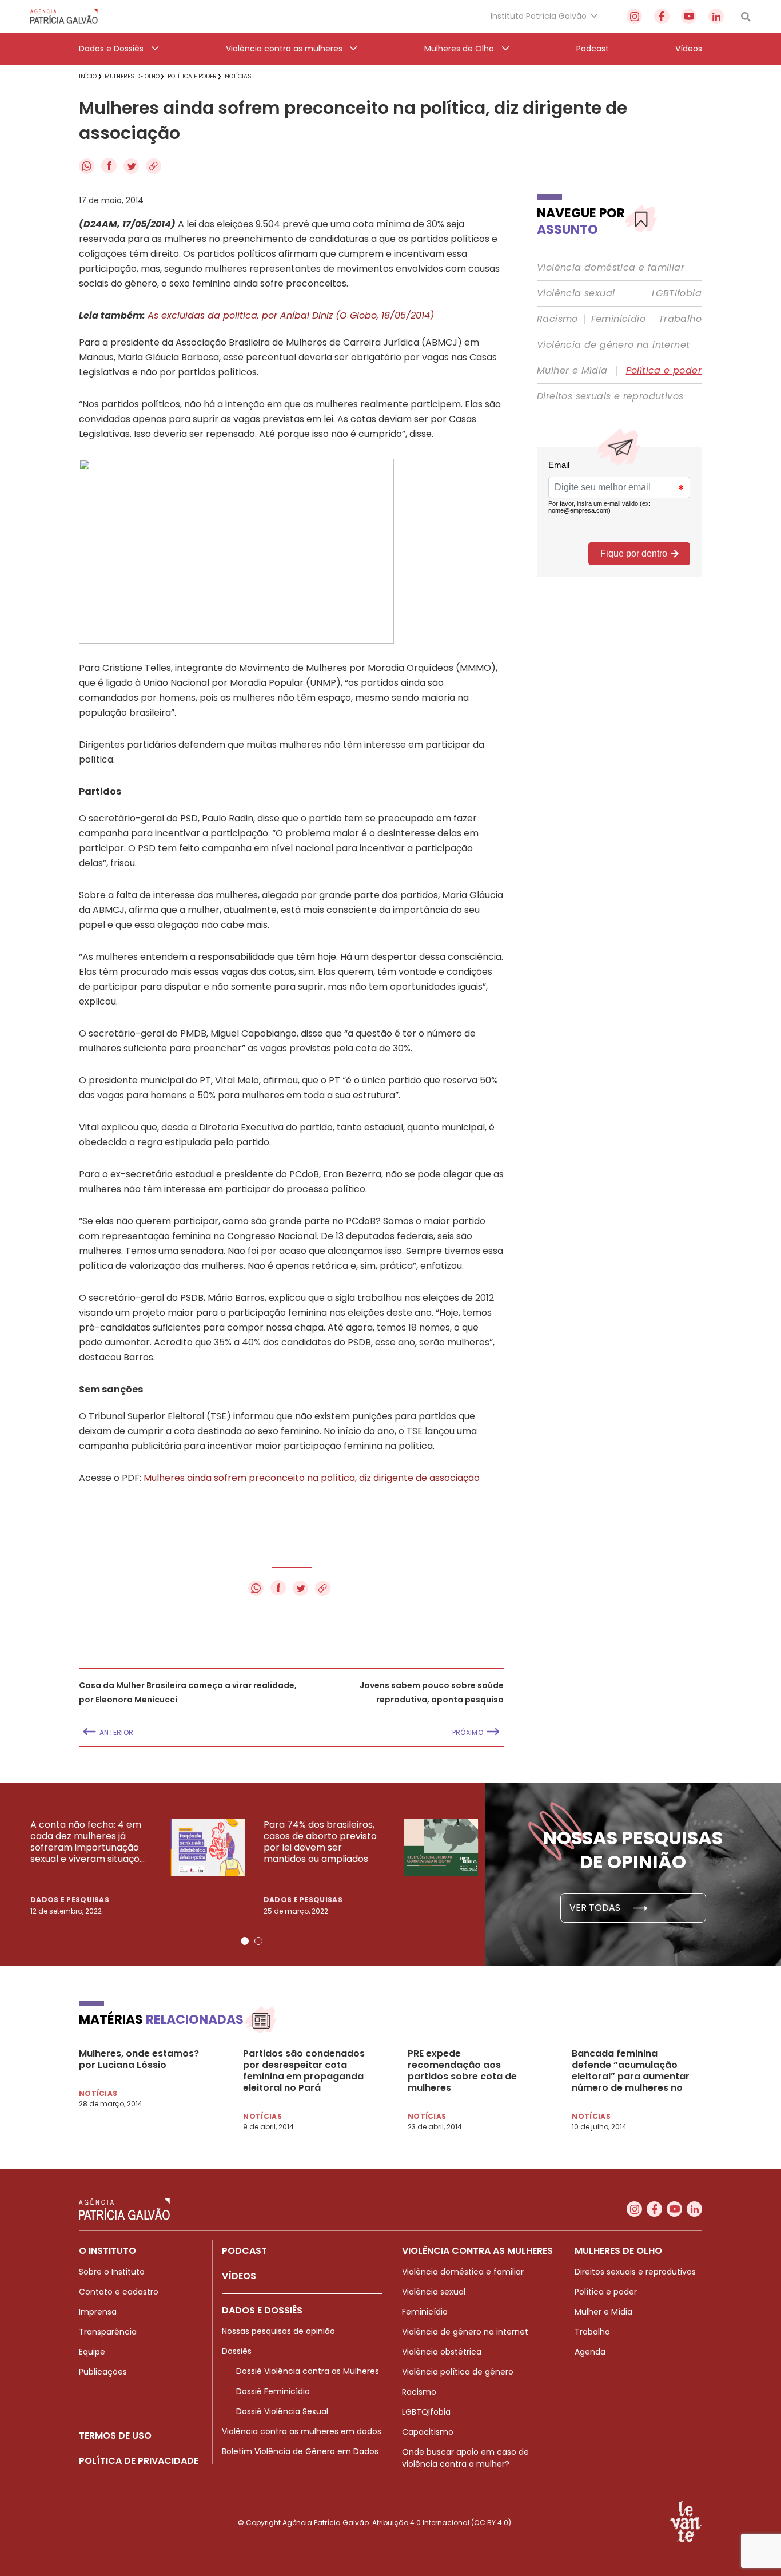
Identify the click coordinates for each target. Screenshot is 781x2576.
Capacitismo (428, 2432)
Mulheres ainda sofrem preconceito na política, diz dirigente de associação (312, 1478)
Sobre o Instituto (112, 2272)
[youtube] (689, 16)
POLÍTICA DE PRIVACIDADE (139, 2461)
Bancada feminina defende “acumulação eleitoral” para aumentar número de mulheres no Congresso (631, 2071)
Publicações (103, 2372)
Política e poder (664, 371)
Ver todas (596, 1908)
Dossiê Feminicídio (273, 2391)
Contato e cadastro (119, 2292)
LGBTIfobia (677, 293)
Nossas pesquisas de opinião (278, 2331)
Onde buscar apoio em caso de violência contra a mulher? (465, 2458)
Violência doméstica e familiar (611, 268)
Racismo (557, 319)
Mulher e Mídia (572, 371)
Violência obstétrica (442, 2352)
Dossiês (237, 2351)
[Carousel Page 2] (258, 1941)
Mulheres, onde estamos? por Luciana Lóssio (139, 2059)
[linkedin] (716, 16)
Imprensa (98, 2312)
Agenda (590, 2352)
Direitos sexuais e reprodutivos (610, 396)
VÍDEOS (239, 2276)
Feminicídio (618, 319)
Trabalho (680, 319)
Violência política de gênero (458, 2372)
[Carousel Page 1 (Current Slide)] (245, 1941)
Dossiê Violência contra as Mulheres (308, 2371)
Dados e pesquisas (70, 1900)
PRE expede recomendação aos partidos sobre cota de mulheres (462, 2071)
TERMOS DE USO (115, 2436)
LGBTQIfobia (426, 2412)
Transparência (108, 2332)
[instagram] (634, 16)
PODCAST (244, 2251)
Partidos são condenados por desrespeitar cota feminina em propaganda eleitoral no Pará (304, 2071)
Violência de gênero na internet (613, 345)
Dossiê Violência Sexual (282, 2411)
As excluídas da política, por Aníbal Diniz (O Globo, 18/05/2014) (291, 315)
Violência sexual (576, 293)
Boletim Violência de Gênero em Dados (300, 2451)
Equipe (92, 2352)
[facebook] (662, 16)
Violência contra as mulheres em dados (302, 2431)
